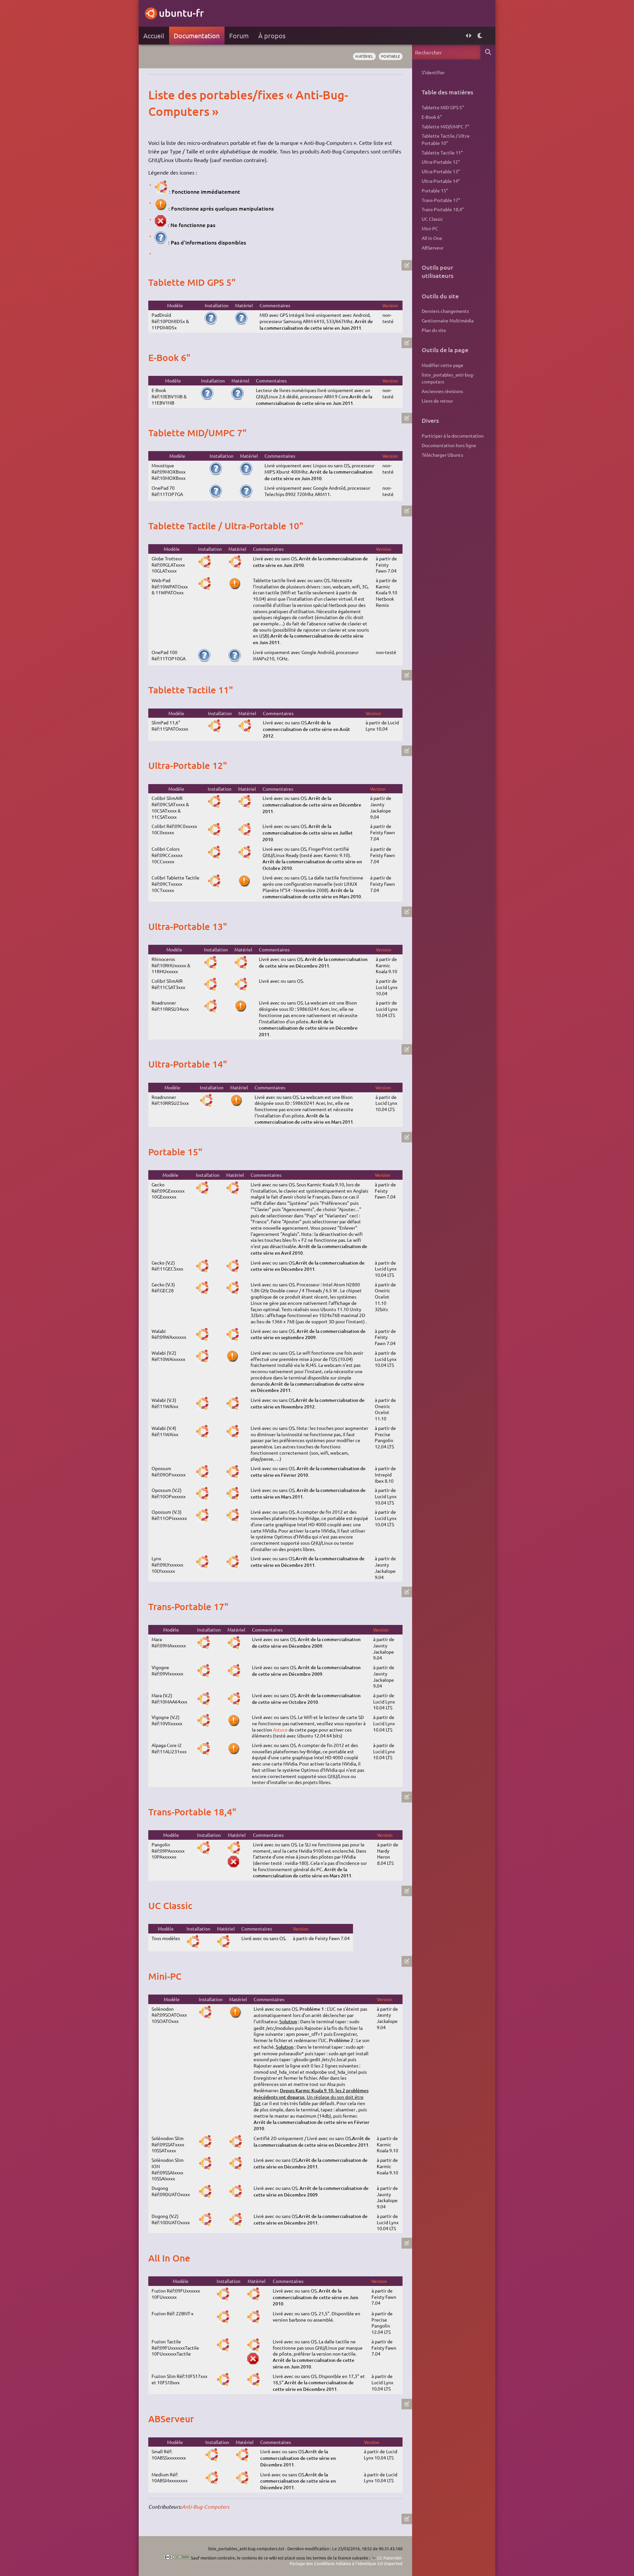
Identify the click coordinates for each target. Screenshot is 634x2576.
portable (391, 56)
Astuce (280, 1730)
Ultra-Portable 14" (441, 181)
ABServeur (433, 248)
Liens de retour (437, 401)
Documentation (197, 35)
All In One (432, 238)
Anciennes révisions (442, 391)
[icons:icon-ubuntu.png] (161, 191)
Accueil (154, 35)
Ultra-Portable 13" (441, 171)
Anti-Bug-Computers (206, 2507)
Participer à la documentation (453, 436)
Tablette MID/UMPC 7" (445, 126)
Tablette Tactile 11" (442, 152)
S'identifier (433, 72)
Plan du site (434, 330)
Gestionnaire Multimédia (448, 320)
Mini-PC (430, 228)
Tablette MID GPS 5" (443, 107)
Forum (239, 35)
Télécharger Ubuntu (442, 455)
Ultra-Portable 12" (441, 162)
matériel (364, 56)
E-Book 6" (432, 117)
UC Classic (432, 219)
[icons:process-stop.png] (160, 225)
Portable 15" (435, 190)
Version (390, 305)
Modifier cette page (442, 365)
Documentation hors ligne (449, 445)
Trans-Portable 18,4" (443, 209)
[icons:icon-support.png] (161, 242)
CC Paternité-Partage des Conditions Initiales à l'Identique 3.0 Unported (346, 2561)
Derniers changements (445, 311)
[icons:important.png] (161, 208)
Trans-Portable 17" (441, 200)
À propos (272, 35)
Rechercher (488, 52)
